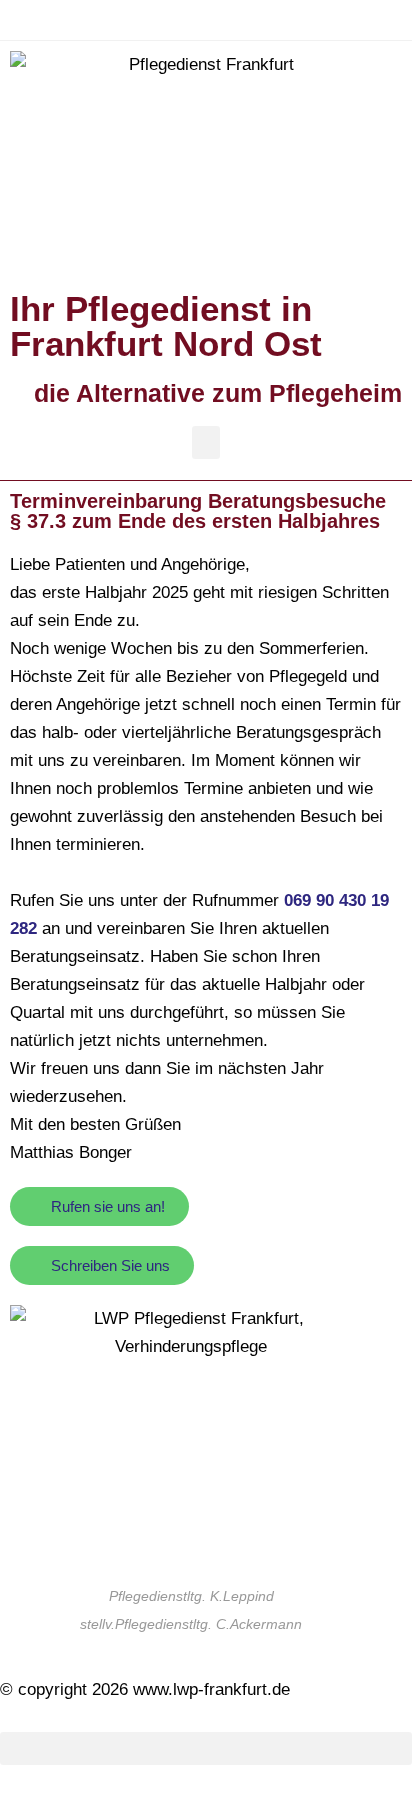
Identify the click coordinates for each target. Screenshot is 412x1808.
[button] (206, 442)
